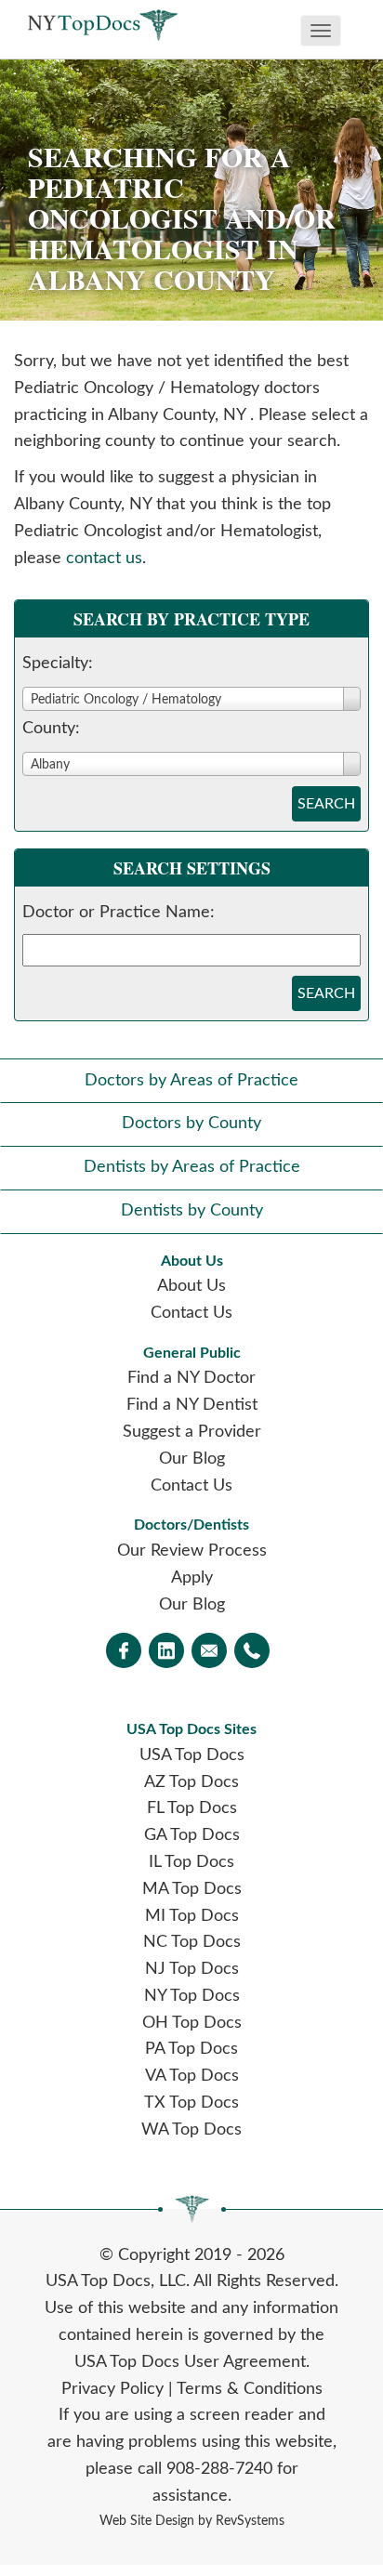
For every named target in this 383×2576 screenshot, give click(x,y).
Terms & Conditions (250, 2389)
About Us (191, 1286)
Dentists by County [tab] (192, 1211)
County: (51, 729)
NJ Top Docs (192, 1969)
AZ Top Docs (191, 1782)
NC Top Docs (192, 1942)
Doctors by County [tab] (191, 1124)
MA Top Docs (192, 1889)
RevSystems (250, 2521)
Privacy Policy (112, 2389)
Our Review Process (192, 1551)
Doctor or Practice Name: (119, 913)
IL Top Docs (191, 1862)
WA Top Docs (191, 2130)
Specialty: (58, 664)
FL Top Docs (192, 1808)
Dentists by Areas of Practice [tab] (192, 1167)
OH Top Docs (192, 2023)
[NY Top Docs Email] (209, 1652)
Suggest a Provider (192, 1432)
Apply (192, 1578)
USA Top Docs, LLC (116, 2281)
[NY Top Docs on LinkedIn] (166, 1652)
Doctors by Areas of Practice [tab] (191, 1081)
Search (326, 804)
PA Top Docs (191, 2049)
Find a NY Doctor (191, 1378)
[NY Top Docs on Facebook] (124, 1652)
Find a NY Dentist (192, 1405)
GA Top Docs (192, 1835)
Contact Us (191, 1313)
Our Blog (192, 1459)
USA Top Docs (192, 1755)
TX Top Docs (191, 2103)
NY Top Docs (192, 1996)
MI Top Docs (192, 1916)
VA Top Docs (192, 2076)
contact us (104, 559)
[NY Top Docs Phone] (252, 1652)
